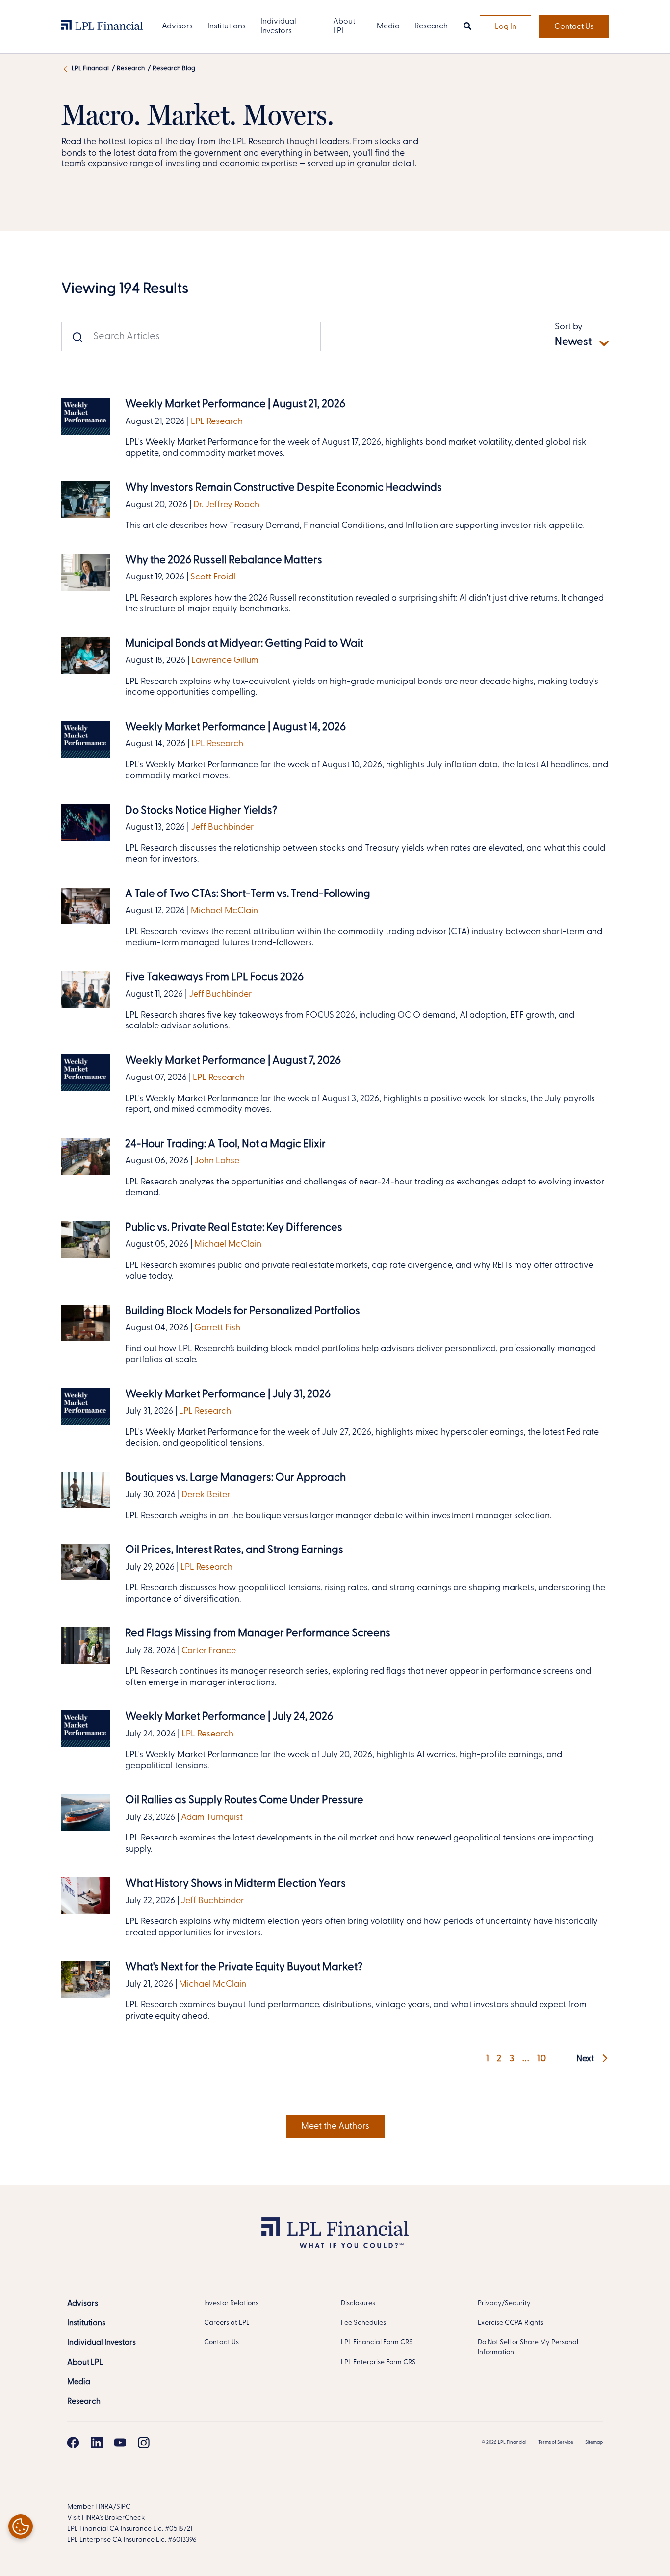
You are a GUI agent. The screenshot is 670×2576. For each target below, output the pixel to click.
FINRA (104, 2507)
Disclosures (358, 2303)
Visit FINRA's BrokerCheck (106, 2518)
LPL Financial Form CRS (377, 2343)
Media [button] (388, 26)
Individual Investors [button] (278, 26)
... (526, 2059)
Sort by (569, 327)
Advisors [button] (177, 26)
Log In (506, 27)
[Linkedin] (97, 2443)
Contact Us (574, 27)
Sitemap (594, 2442)
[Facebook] (73, 2443)
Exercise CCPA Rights (511, 2323)
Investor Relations (231, 2303)
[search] (467, 27)
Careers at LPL (227, 2323)
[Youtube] (120, 2443)
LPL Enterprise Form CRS (378, 2362)
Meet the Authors (335, 2127)
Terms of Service (556, 2442)
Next (586, 2059)
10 (542, 2059)
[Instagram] (144, 2443)
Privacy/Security (504, 2303)
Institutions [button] (227, 26)
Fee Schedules (363, 2323)
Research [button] (431, 26)
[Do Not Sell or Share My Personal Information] (21, 2526)
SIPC (123, 2507)
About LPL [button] (344, 26)
